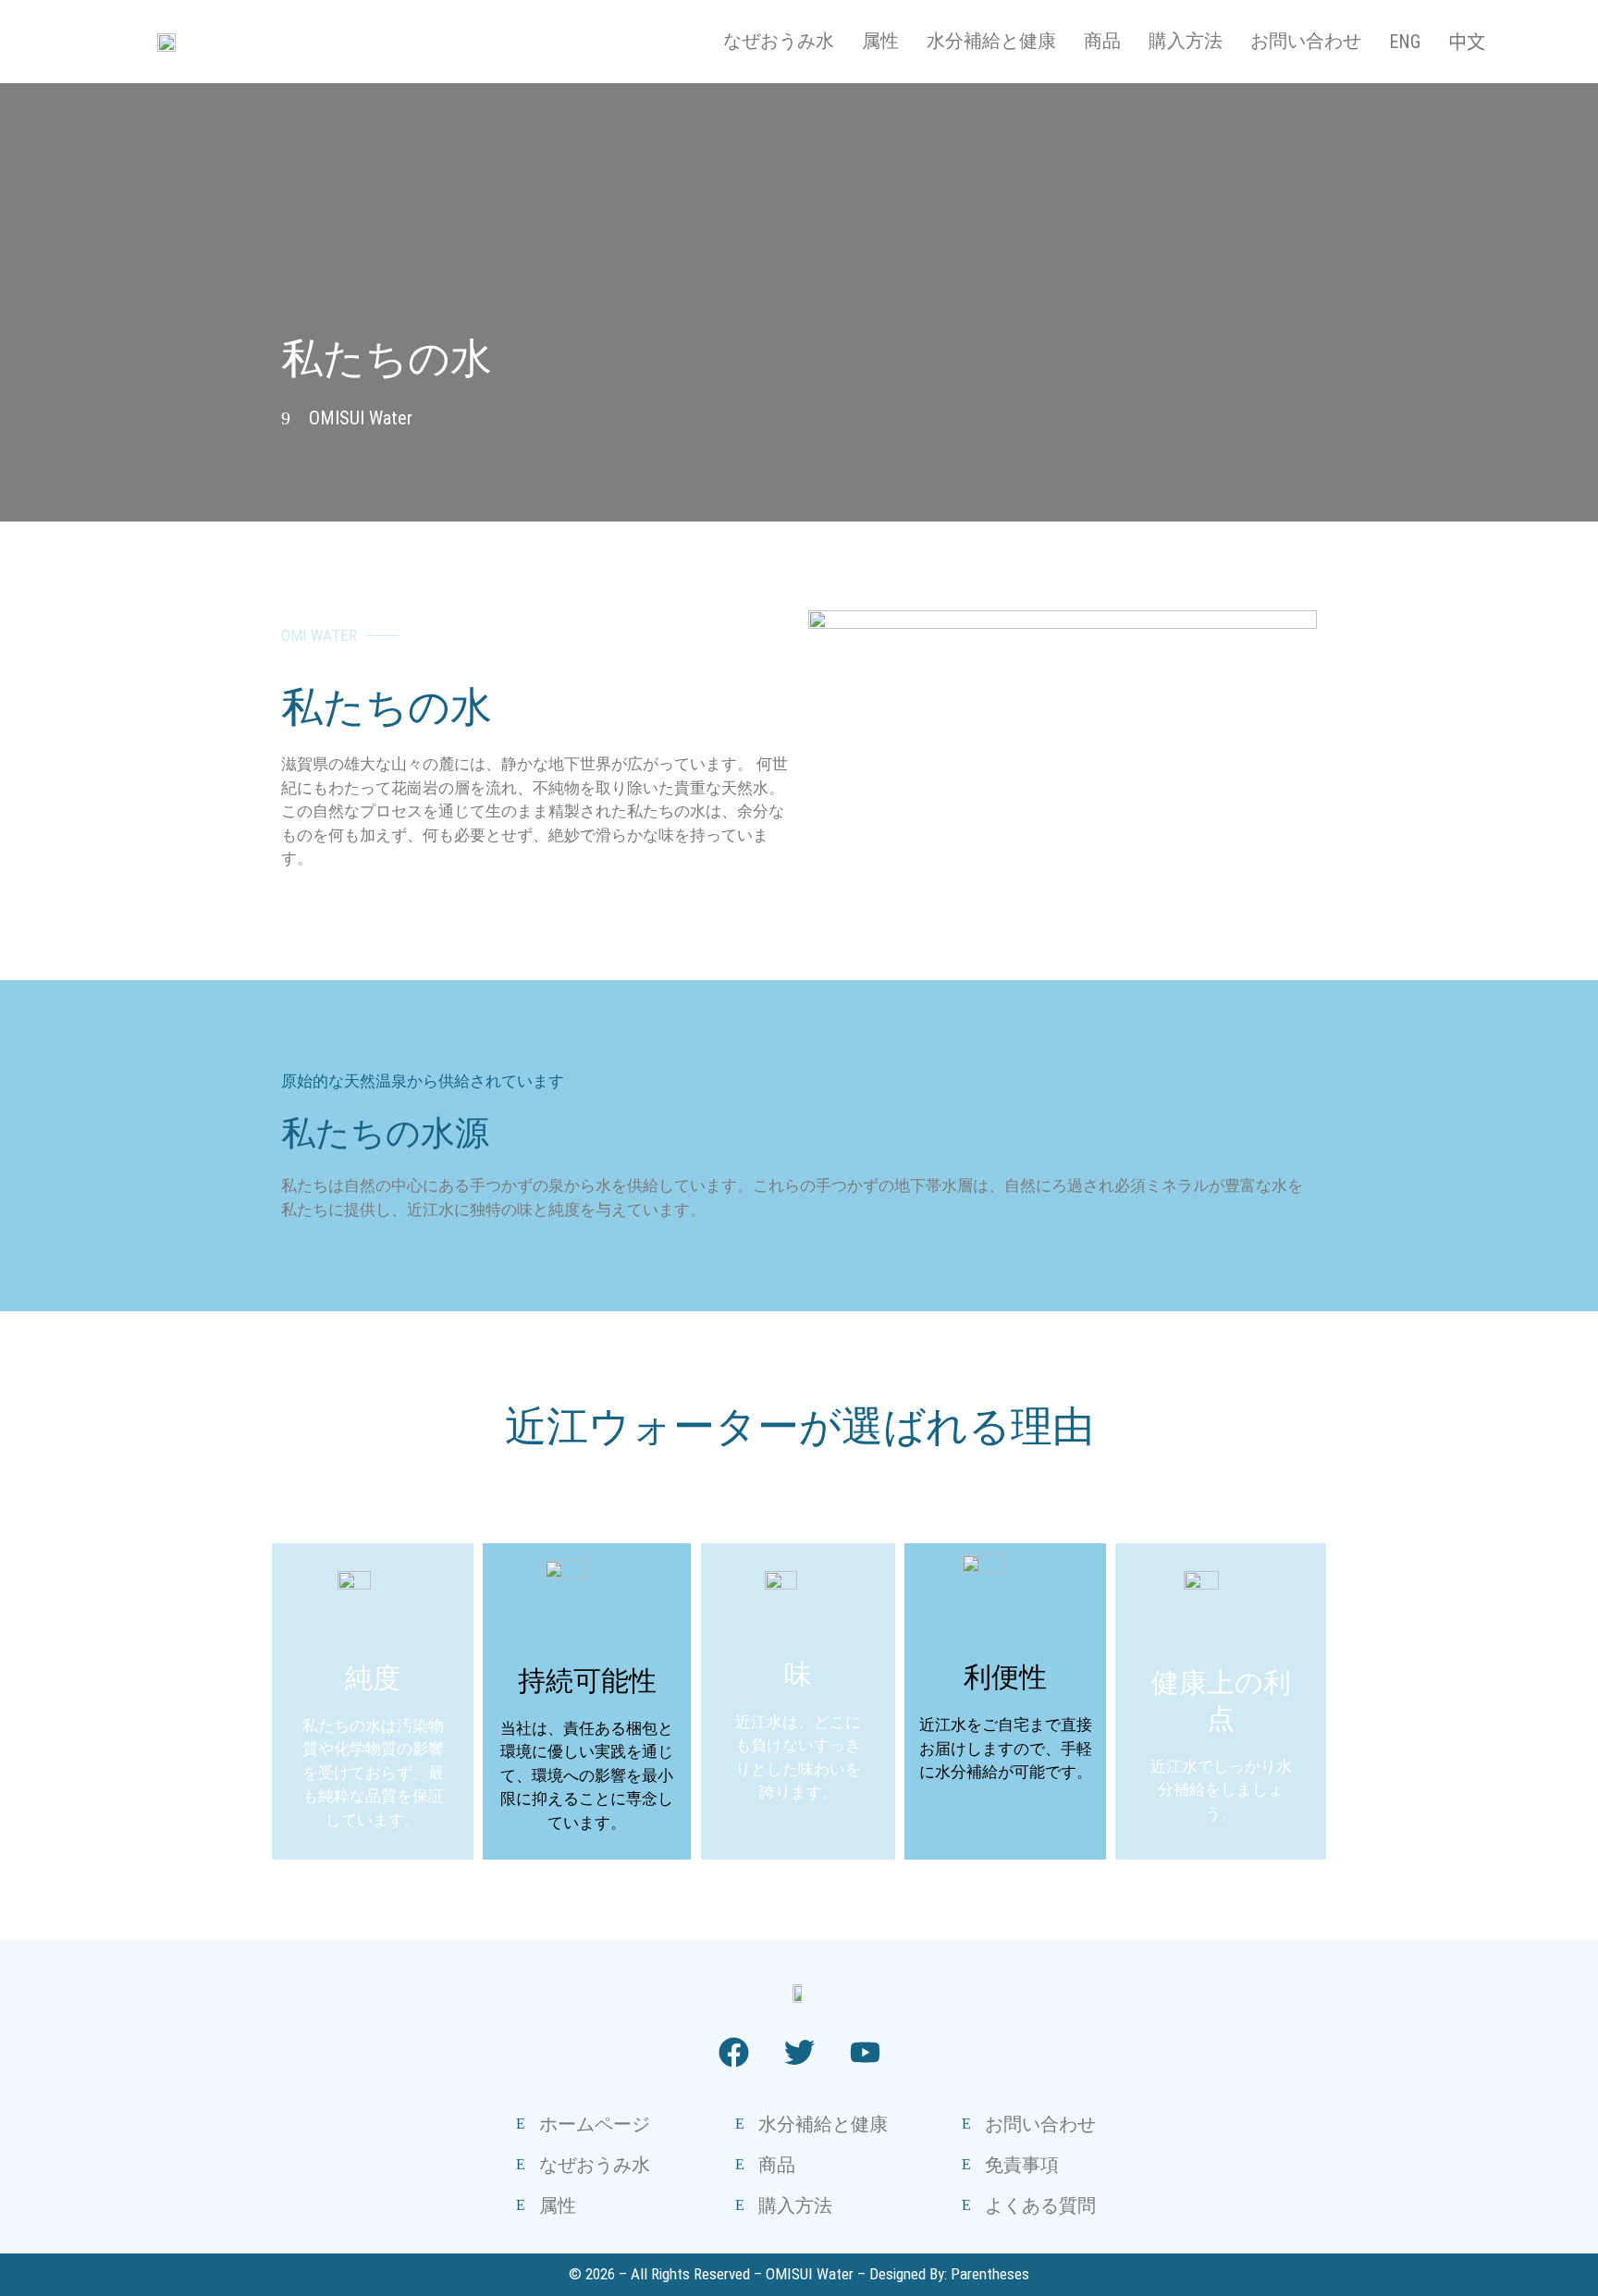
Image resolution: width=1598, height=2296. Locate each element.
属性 (880, 41)
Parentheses (990, 2274)
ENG (1405, 42)
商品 (1102, 41)
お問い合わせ (1306, 41)
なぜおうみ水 (779, 41)
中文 (1467, 43)
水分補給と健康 (991, 41)
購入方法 (1186, 41)
